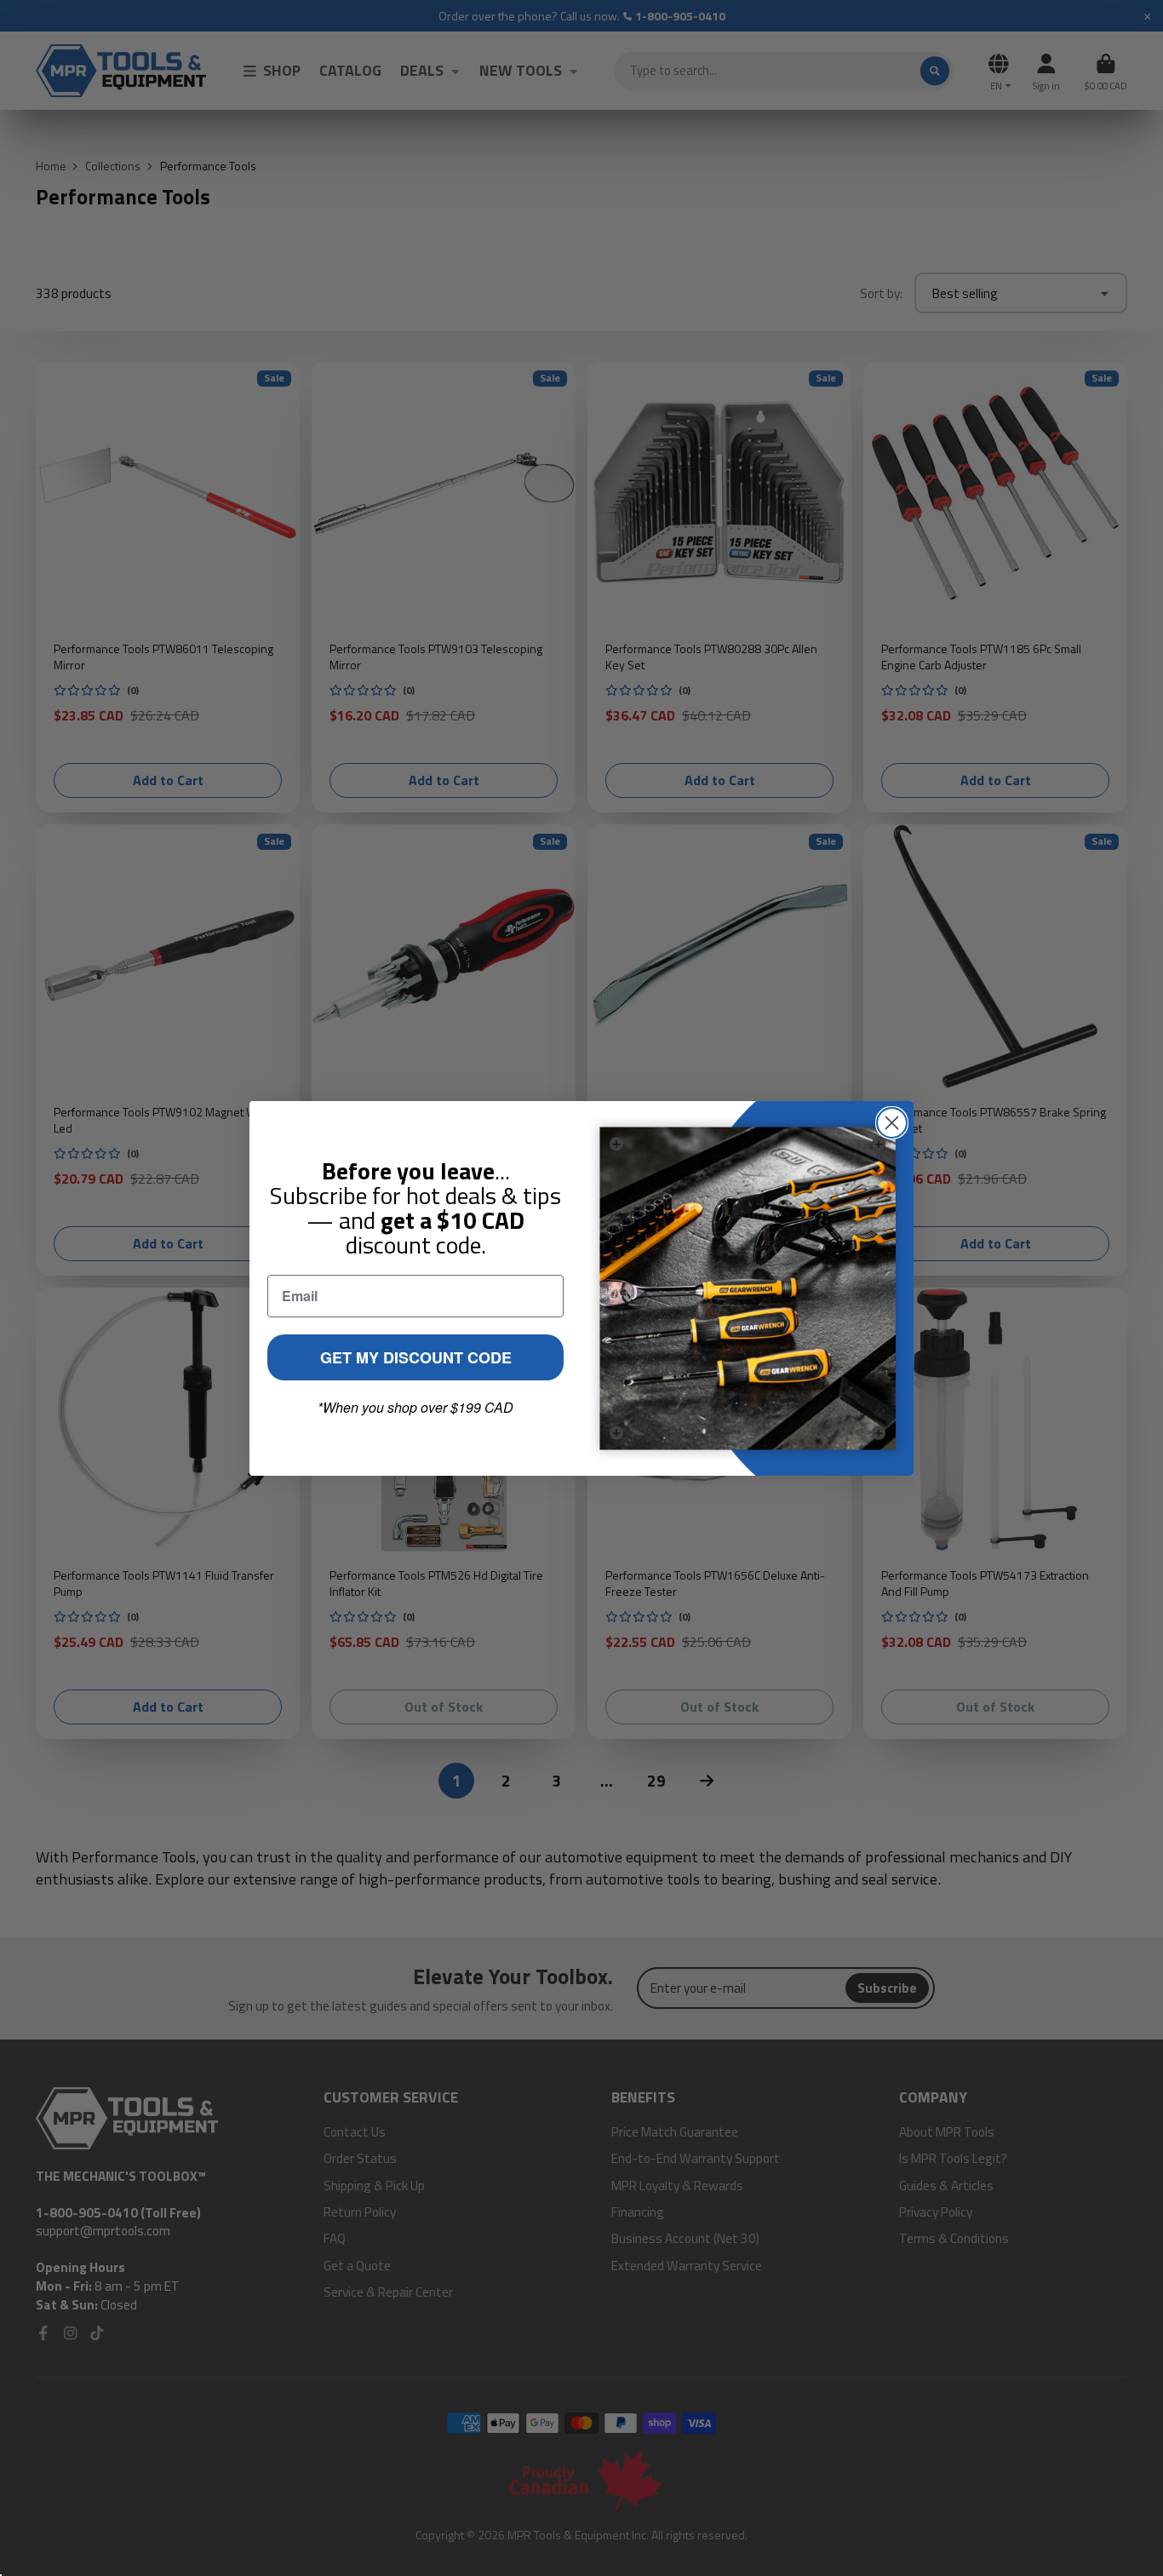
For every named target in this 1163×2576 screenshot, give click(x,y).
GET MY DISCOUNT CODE (416, 1357)
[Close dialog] (892, 1123)
